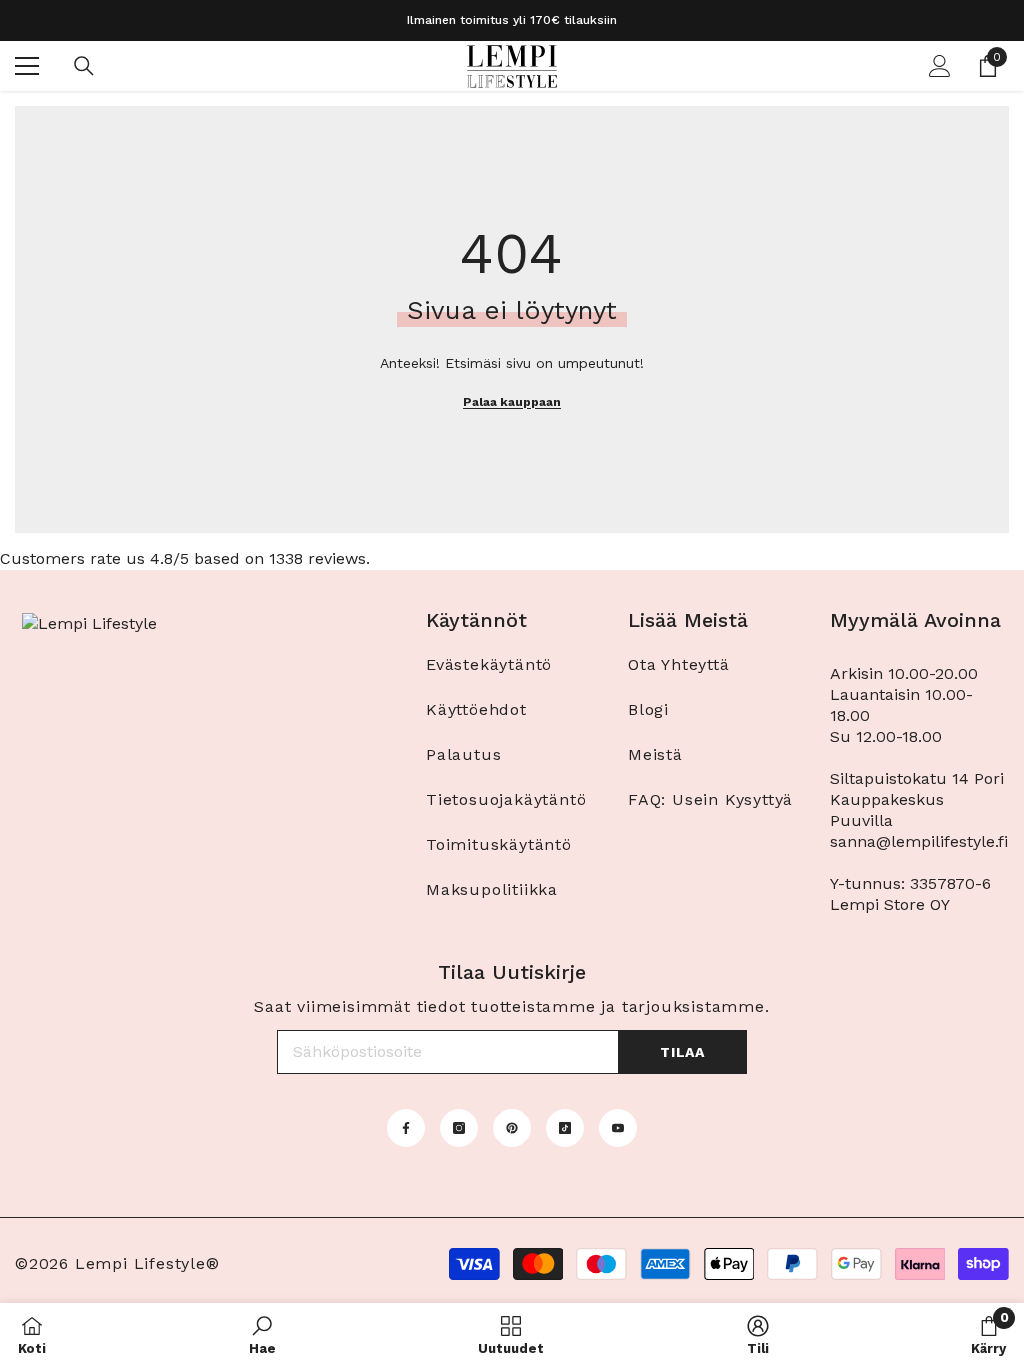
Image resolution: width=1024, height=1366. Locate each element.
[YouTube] (618, 1128)
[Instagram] (459, 1128)
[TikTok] (565, 1128)
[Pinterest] (512, 1128)
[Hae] (84, 66)
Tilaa (682, 1052)
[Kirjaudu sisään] (940, 66)
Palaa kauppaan (512, 402)
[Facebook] (406, 1128)
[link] (262, 1334)
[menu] (27, 66)
